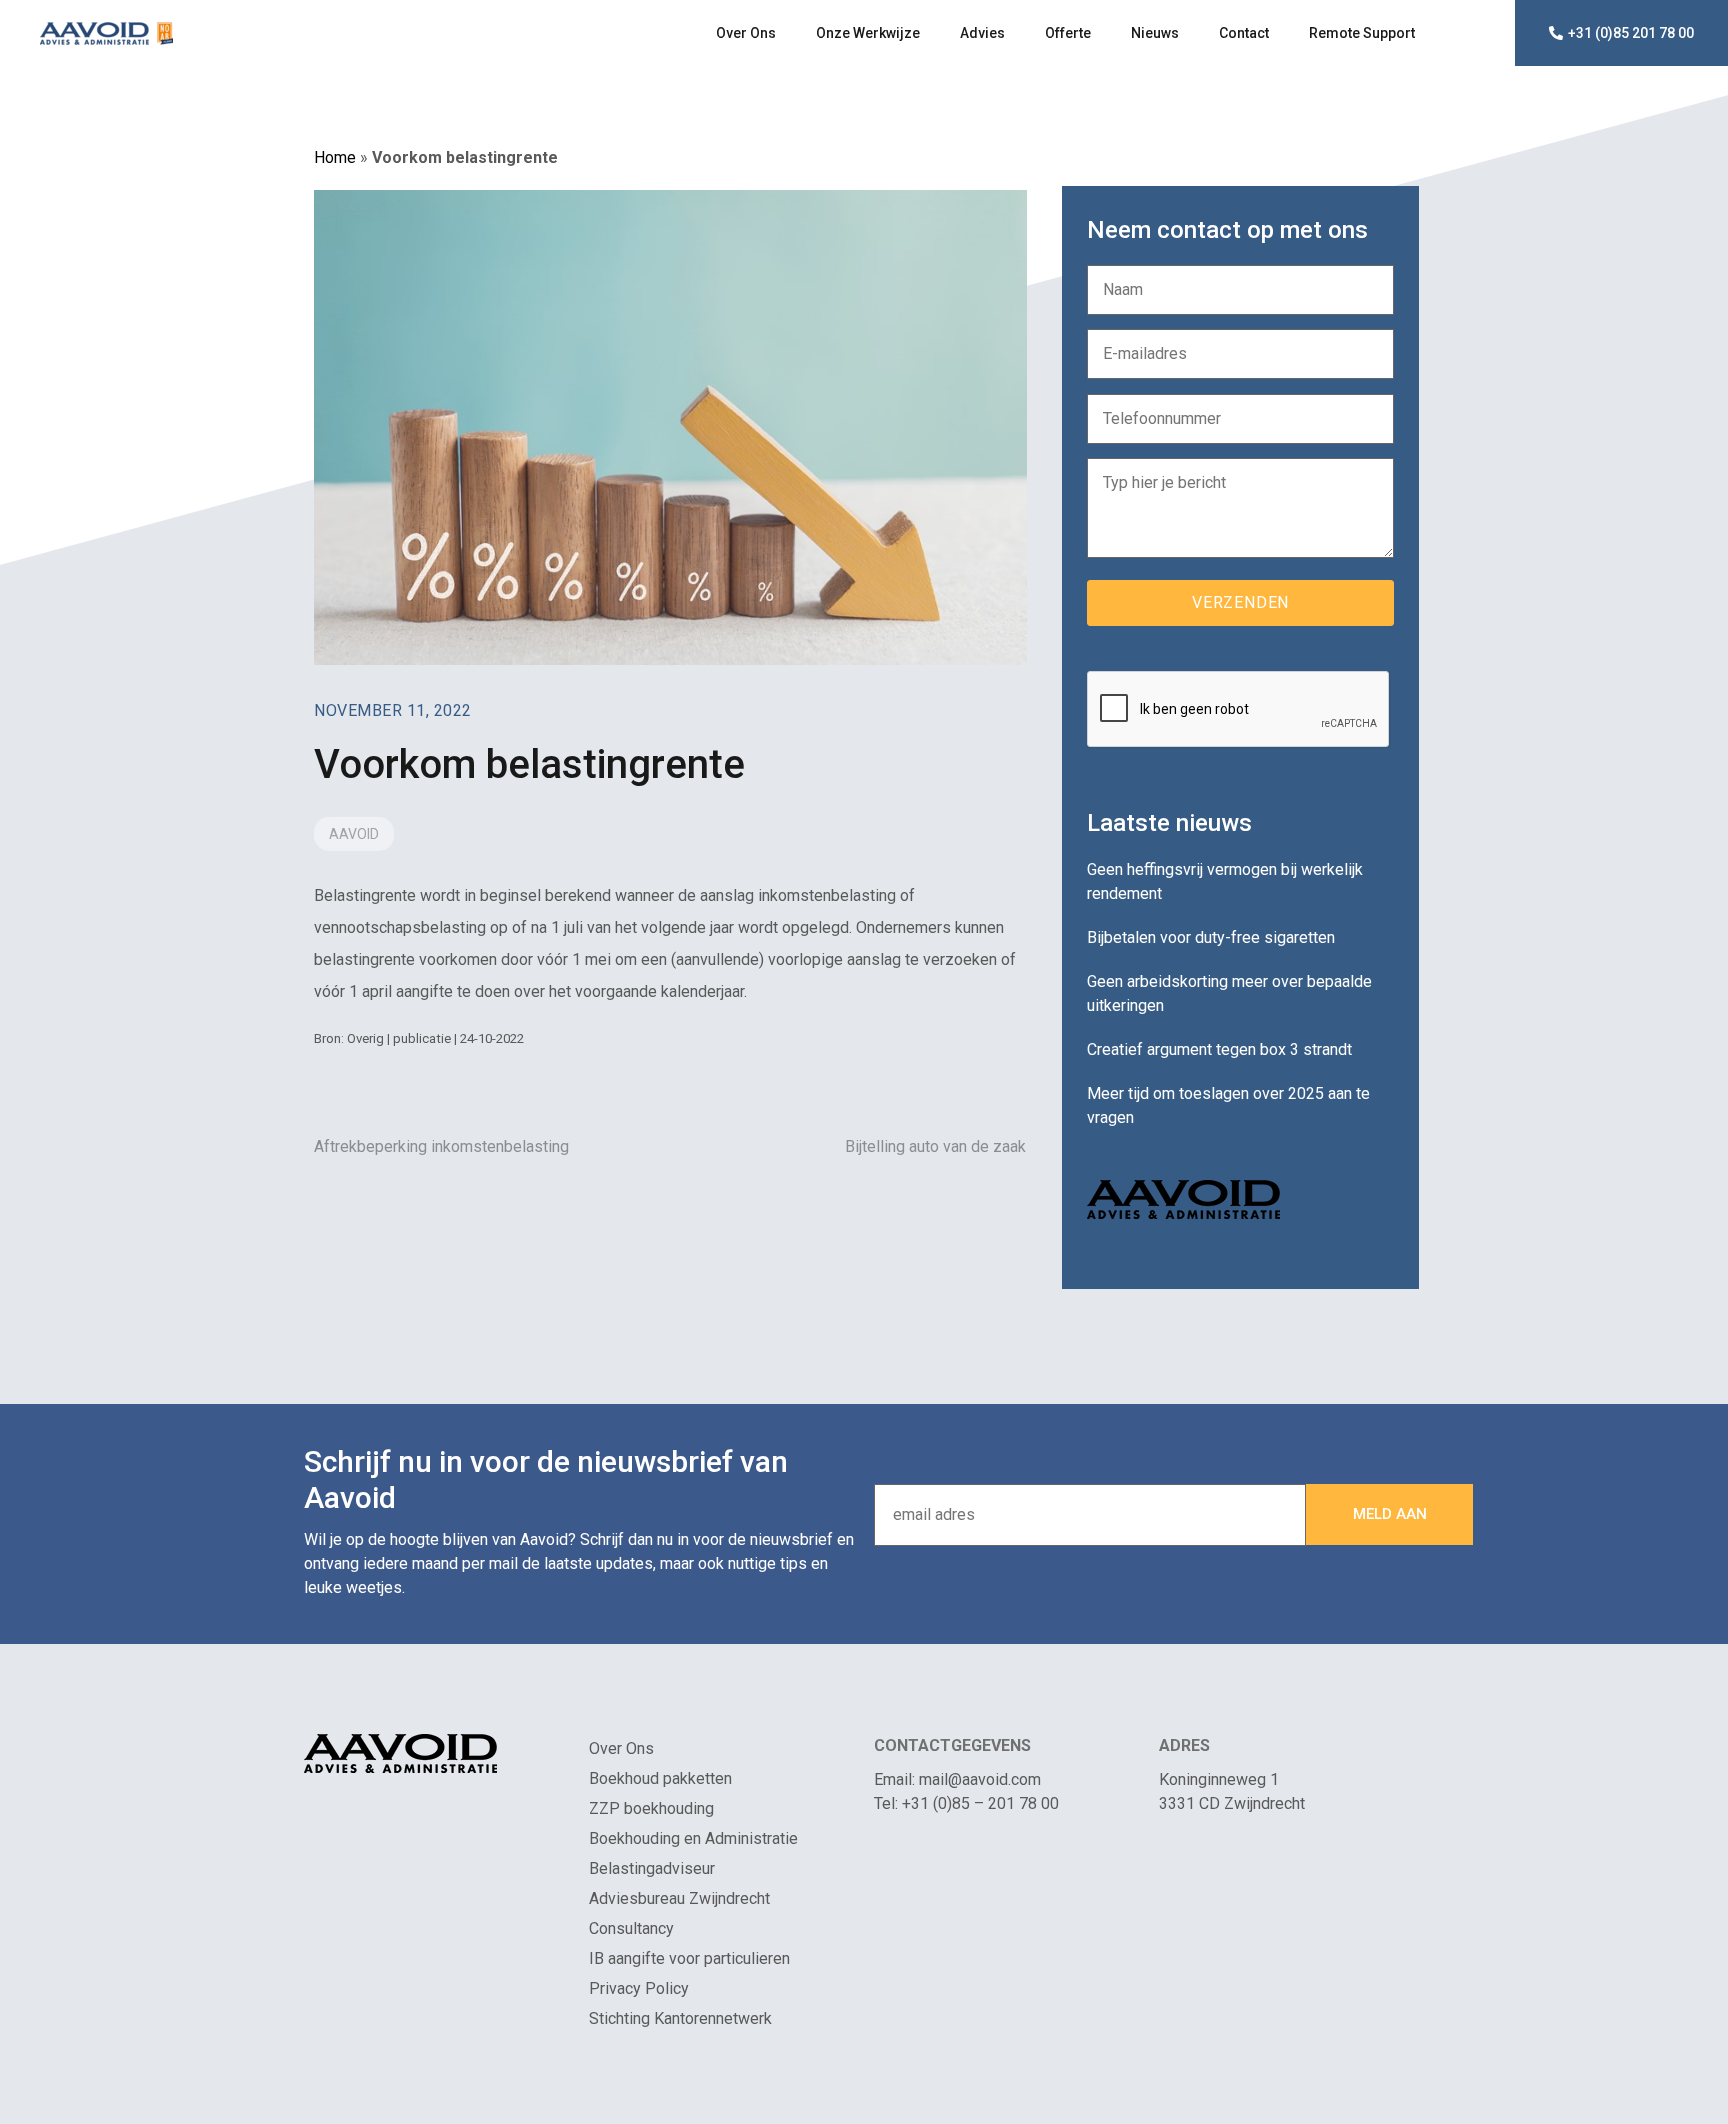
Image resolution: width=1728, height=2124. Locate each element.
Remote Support (1362, 33)
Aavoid (354, 834)
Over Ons (746, 33)
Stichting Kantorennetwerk (680, 2018)
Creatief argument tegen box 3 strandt (1219, 1049)
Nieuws (1155, 33)
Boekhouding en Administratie (693, 1838)
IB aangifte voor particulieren (689, 1958)
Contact (1244, 33)
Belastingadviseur (652, 1868)
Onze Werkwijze (868, 33)
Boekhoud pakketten (660, 1778)
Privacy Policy (639, 1988)
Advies (982, 33)
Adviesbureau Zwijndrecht (679, 1898)
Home (335, 157)
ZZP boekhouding (651, 1808)
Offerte (1068, 33)
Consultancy (631, 1928)
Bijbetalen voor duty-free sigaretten (1211, 937)
